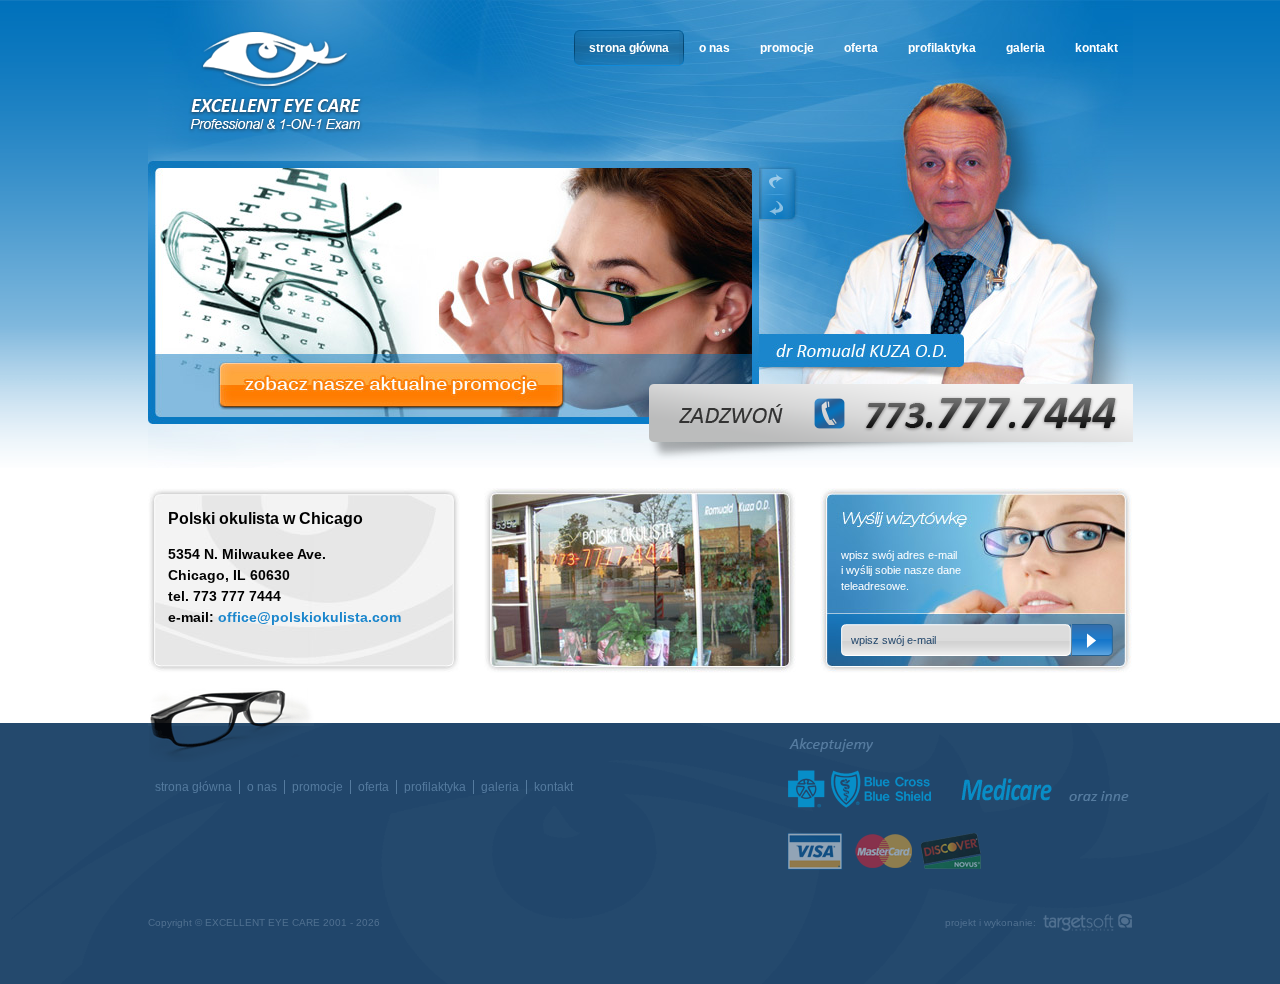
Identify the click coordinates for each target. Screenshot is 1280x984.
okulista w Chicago (277, 81)
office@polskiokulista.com (309, 617)
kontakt (1096, 48)
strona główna (629, 48)
